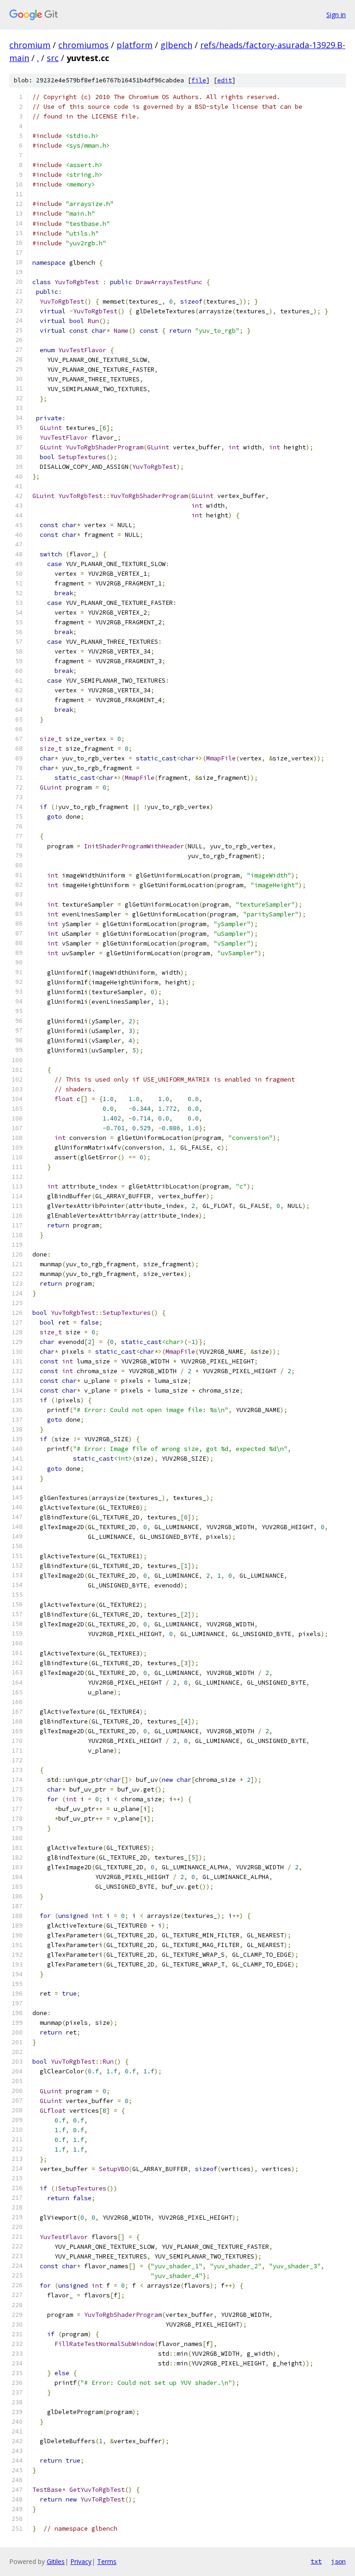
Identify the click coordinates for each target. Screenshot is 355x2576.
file (199, 80)
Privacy (81, 2561)
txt (316, 2561)
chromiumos (83, 45)
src (53, 58)
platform (135, 45)
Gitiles (56, 2561)
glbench (176, 45)
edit (225, 80)
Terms (107, 2561)
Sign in (336, 15)
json (338, 2561)
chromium (30, 45)
